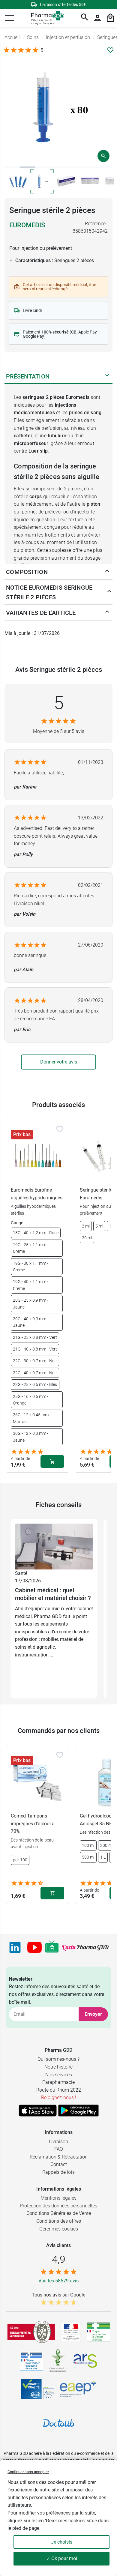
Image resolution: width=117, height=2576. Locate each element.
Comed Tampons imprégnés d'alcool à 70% (33, 1824)
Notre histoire (58, 2067)
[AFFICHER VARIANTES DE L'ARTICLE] (107, 613)
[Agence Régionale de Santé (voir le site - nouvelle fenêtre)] (85, 2361)
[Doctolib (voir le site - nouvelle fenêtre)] (58, 2423)
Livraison (58, 2142)
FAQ (59, 2149)
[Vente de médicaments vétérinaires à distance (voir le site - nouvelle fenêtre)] (31, 2361)
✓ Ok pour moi (62, 2558)
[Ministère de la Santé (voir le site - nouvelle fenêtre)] (71, 2332)
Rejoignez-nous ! (59, 2097)
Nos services (59, 2075)
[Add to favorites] (60, 1129)
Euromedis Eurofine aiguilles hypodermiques (37, 1194)
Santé (21, 1573)
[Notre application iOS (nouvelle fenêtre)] (38, 2111)
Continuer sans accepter (28, 2472)
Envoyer (93, 2014)
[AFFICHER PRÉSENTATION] (107, 376)
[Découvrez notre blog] (85, 1947)
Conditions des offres (59, 2221)
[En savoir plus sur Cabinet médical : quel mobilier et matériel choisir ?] (54, 1546)
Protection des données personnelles (58, 2206)
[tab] (12, 167)
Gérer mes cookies (59, 2229)
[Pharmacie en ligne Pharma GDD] (45, 18)
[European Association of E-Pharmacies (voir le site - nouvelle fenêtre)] (78, 2389)
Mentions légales (58, 2198)
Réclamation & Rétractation (59, 2157)
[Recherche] (85, 18)
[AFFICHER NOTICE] (108, 592)
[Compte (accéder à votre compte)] (97, 18)
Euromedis (27, 225)
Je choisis (62, 2542)
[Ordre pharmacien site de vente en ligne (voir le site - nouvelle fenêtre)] (98, 2332)
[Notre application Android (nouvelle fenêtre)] (78, 2111)
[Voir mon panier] (110, 18)
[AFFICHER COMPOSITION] (107, 572)
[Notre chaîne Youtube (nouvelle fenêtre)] (34, 1947)
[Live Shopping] (52, 1947)
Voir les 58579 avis (58, 2281)
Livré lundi (32, 310)
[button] (10, 18)
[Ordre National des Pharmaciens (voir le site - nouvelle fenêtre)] (58, 2361)
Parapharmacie (58, 2082)
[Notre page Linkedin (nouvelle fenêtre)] (15, 1947)
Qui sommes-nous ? (58, 2059)
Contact (59, 2164)
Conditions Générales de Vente (59, 2213)
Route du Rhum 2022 (59, 2090)
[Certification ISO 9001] (31, 2332)
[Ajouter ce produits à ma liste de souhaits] (110, 50)
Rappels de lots (58, 2172)
